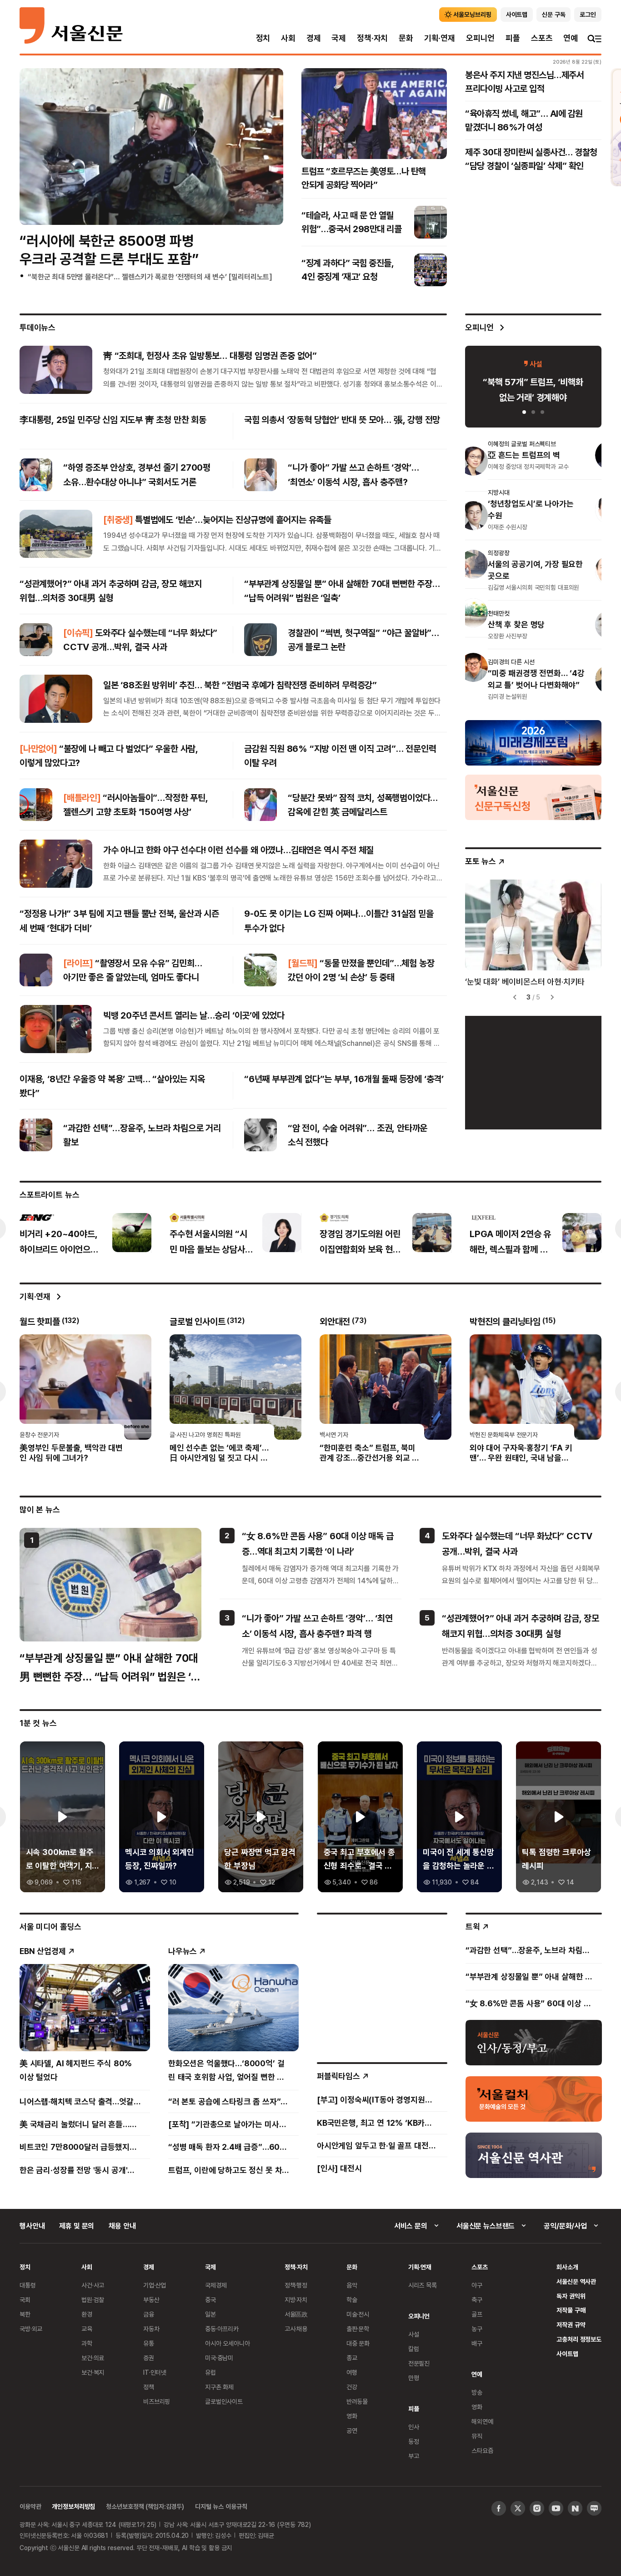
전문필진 (419, 2363)
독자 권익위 (571, 2296)
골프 (477, 2314)
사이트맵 (567, 2354)
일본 (210, 2314)
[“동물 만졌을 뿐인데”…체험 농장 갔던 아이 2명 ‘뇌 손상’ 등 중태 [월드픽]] (260, 970)
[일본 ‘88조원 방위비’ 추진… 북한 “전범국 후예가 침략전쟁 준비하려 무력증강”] (56, 699)
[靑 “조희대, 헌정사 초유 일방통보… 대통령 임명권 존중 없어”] (56, 369)
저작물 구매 (571, 2310)
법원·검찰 (93, 2300)
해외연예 (482, 2421)
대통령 (28, 2285)
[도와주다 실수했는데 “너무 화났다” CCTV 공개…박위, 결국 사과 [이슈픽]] (36, 640)
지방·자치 (296, 2300)
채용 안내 (122, 2226)
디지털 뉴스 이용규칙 (221, 2506)
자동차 (151, 2329)
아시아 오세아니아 (228, 2343)
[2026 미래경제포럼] (533, 742)
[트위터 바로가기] (518, 2508)
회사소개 (567, 2267)
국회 (25, 2300)
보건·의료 (93, 2358)
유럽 (210, 2372)
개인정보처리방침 (73, 2506)
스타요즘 (482, 2450)
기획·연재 (440, 38)
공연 (352, 2430)
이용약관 (30, 2506)
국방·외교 (31, 2329)
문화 (406, 38)
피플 (513, 38)
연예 (571, 38)
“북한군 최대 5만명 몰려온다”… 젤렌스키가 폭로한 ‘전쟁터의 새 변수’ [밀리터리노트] (150, 277)
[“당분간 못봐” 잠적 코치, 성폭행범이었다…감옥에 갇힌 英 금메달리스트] (260, 805)
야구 (477, 2285)
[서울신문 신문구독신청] (533, 797)
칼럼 (414, 2349)
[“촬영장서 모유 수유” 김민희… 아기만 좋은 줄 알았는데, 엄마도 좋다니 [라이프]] (36, 970)
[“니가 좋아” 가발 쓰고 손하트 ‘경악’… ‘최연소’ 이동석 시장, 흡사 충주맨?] (260, 475)
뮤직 (477, 2436)
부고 (414, 2456)
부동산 (151, 2300)
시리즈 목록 (423, 2285)
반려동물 (357, 2401)
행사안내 (32, 2226)
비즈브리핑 (157, 2401)
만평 (414, 2378)
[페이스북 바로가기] (499, 2508)
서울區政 (296, 2314)
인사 (414, 2427)
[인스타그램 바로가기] (537, 2508)
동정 (414, 2441)
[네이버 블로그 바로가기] (594, 2508)
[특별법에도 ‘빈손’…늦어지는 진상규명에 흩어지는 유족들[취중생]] (56, 533)
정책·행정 (296, 2285)
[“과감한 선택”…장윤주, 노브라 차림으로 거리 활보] (36, 1135)
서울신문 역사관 (576, 2281)
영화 (352, 2416)
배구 (477, 2343)
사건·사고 (93, 2285)
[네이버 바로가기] (575, 2508)
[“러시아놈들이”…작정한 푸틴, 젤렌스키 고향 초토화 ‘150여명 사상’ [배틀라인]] (36, 805)
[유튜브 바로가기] (556, 2508)
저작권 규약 (571, 2325)
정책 (149, 2387)
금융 (149, 2314)
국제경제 (216, 2285)
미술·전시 (358, 2314)
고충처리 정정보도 (579, 2339)
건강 (352, 2387)
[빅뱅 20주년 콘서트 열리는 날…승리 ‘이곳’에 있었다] (56, 1029)
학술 (352, 2300)
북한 (25, 2314)
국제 (339, 38)
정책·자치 (372, 38)
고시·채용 (296, 2329)
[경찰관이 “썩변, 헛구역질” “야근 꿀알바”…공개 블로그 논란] (260, 640)
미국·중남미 (219, 2358)
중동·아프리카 (222, 2329)
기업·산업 (155, 2285)
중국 (210, 2300)
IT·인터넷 (155, 2372)
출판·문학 (358, 2329)
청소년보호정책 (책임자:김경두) (145, 2506)
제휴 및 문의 (77, 2226)
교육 (87, 2329)
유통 (149, 2343)
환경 (87, 2314)
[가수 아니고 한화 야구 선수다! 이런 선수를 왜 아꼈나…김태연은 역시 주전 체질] (56, 864)
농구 (477, 2329)
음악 (352, 2285)
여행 (352, 2372)
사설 (414, 2334)
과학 (87, 2343)
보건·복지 (93, 2372)
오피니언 (480, 38)
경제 (314, 38)
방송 (477, 2392)
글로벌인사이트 (224, 2401)
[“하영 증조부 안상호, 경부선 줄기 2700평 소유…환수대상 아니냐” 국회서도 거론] (36, 475)
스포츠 (542, 38)
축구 (477, 2300)
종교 (352, 2358)
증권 (149, 2358)
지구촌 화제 (219, 2387)
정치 (263, 38)
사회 (288, 38)
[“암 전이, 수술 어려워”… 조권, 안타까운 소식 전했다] (260, 1135)
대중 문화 (358, 2343)
